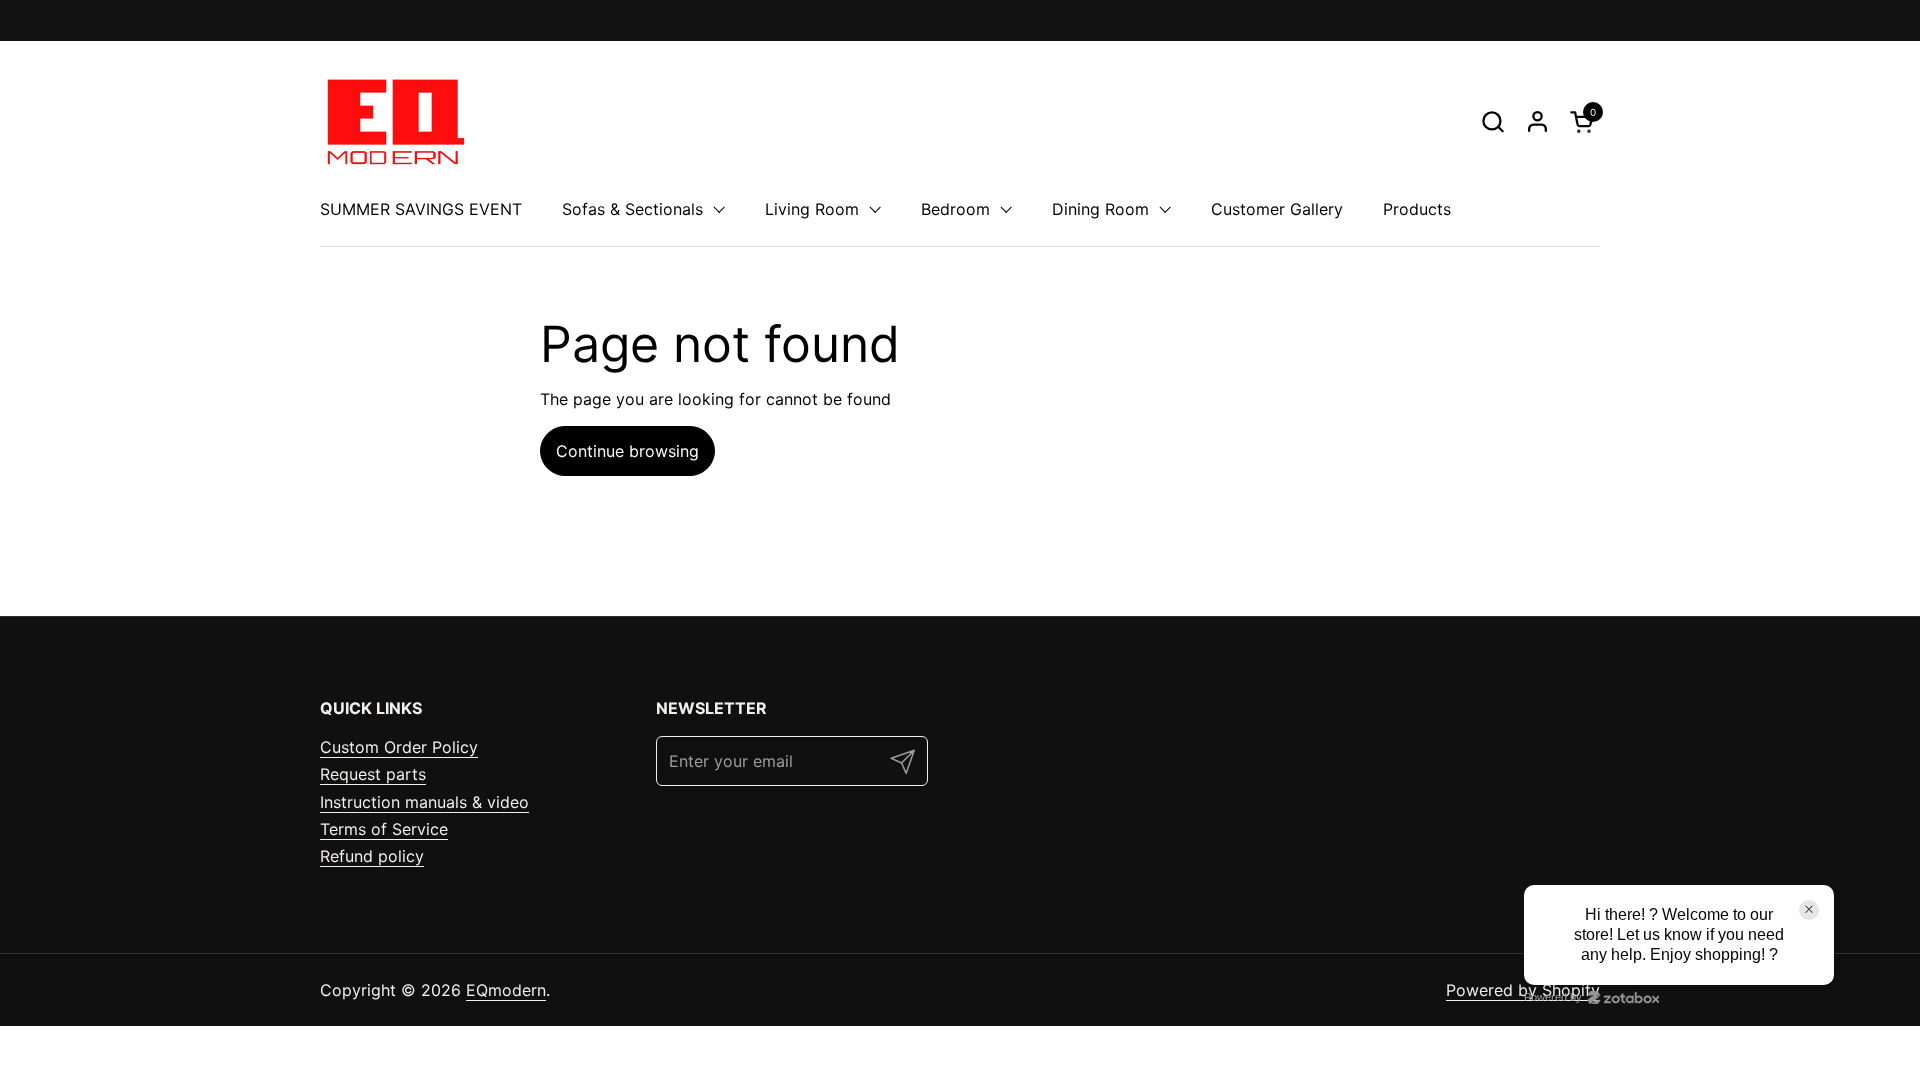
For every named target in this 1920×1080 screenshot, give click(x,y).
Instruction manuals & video (424, 802)
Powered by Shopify (1523, 990)
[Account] (1537, 121)
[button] (1492, 121)
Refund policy (372, 856)
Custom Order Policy (399, 747)
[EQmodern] (393, 121)
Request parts (373, 774)
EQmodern (506, 990)
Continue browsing (627, 451)
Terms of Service (384, 829)
